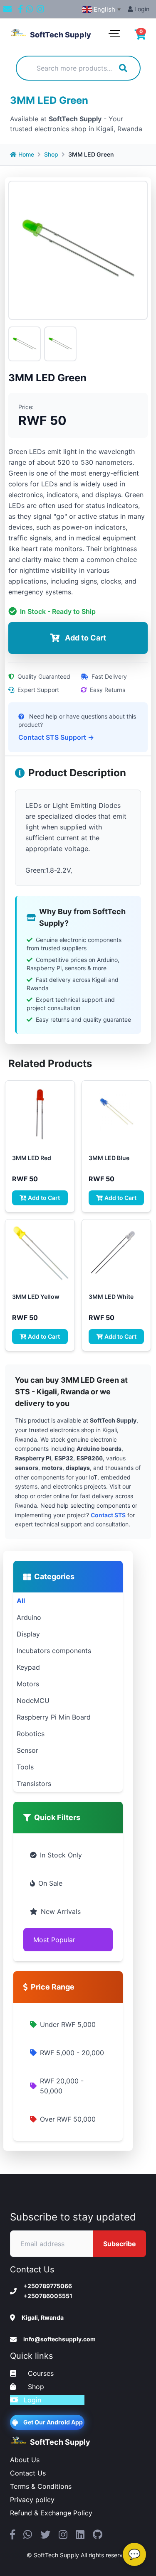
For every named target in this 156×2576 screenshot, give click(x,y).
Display (28, 1634)
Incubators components (54, 1651)
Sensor (27, 1750)
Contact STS (108, 1515)
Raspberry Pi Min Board (54, 1717)
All (21, 1601)
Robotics (31, 1734)
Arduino (29, 1617)
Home (26, 154)
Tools (25, 1767)
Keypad (28, 1667)
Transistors (34, 1784)
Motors (28, 1684)
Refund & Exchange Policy (51, 2513)
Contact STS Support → (56, 737)
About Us (25, 2460)
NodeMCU (33, 1700)
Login (141, 9)
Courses (40, 2373)
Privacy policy (32, 2500)
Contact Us (28, 2473)
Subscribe (120, 2244)
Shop (51, 154)
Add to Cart (44, 1198)
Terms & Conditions (41, 2486)
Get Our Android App (53, 2422)
